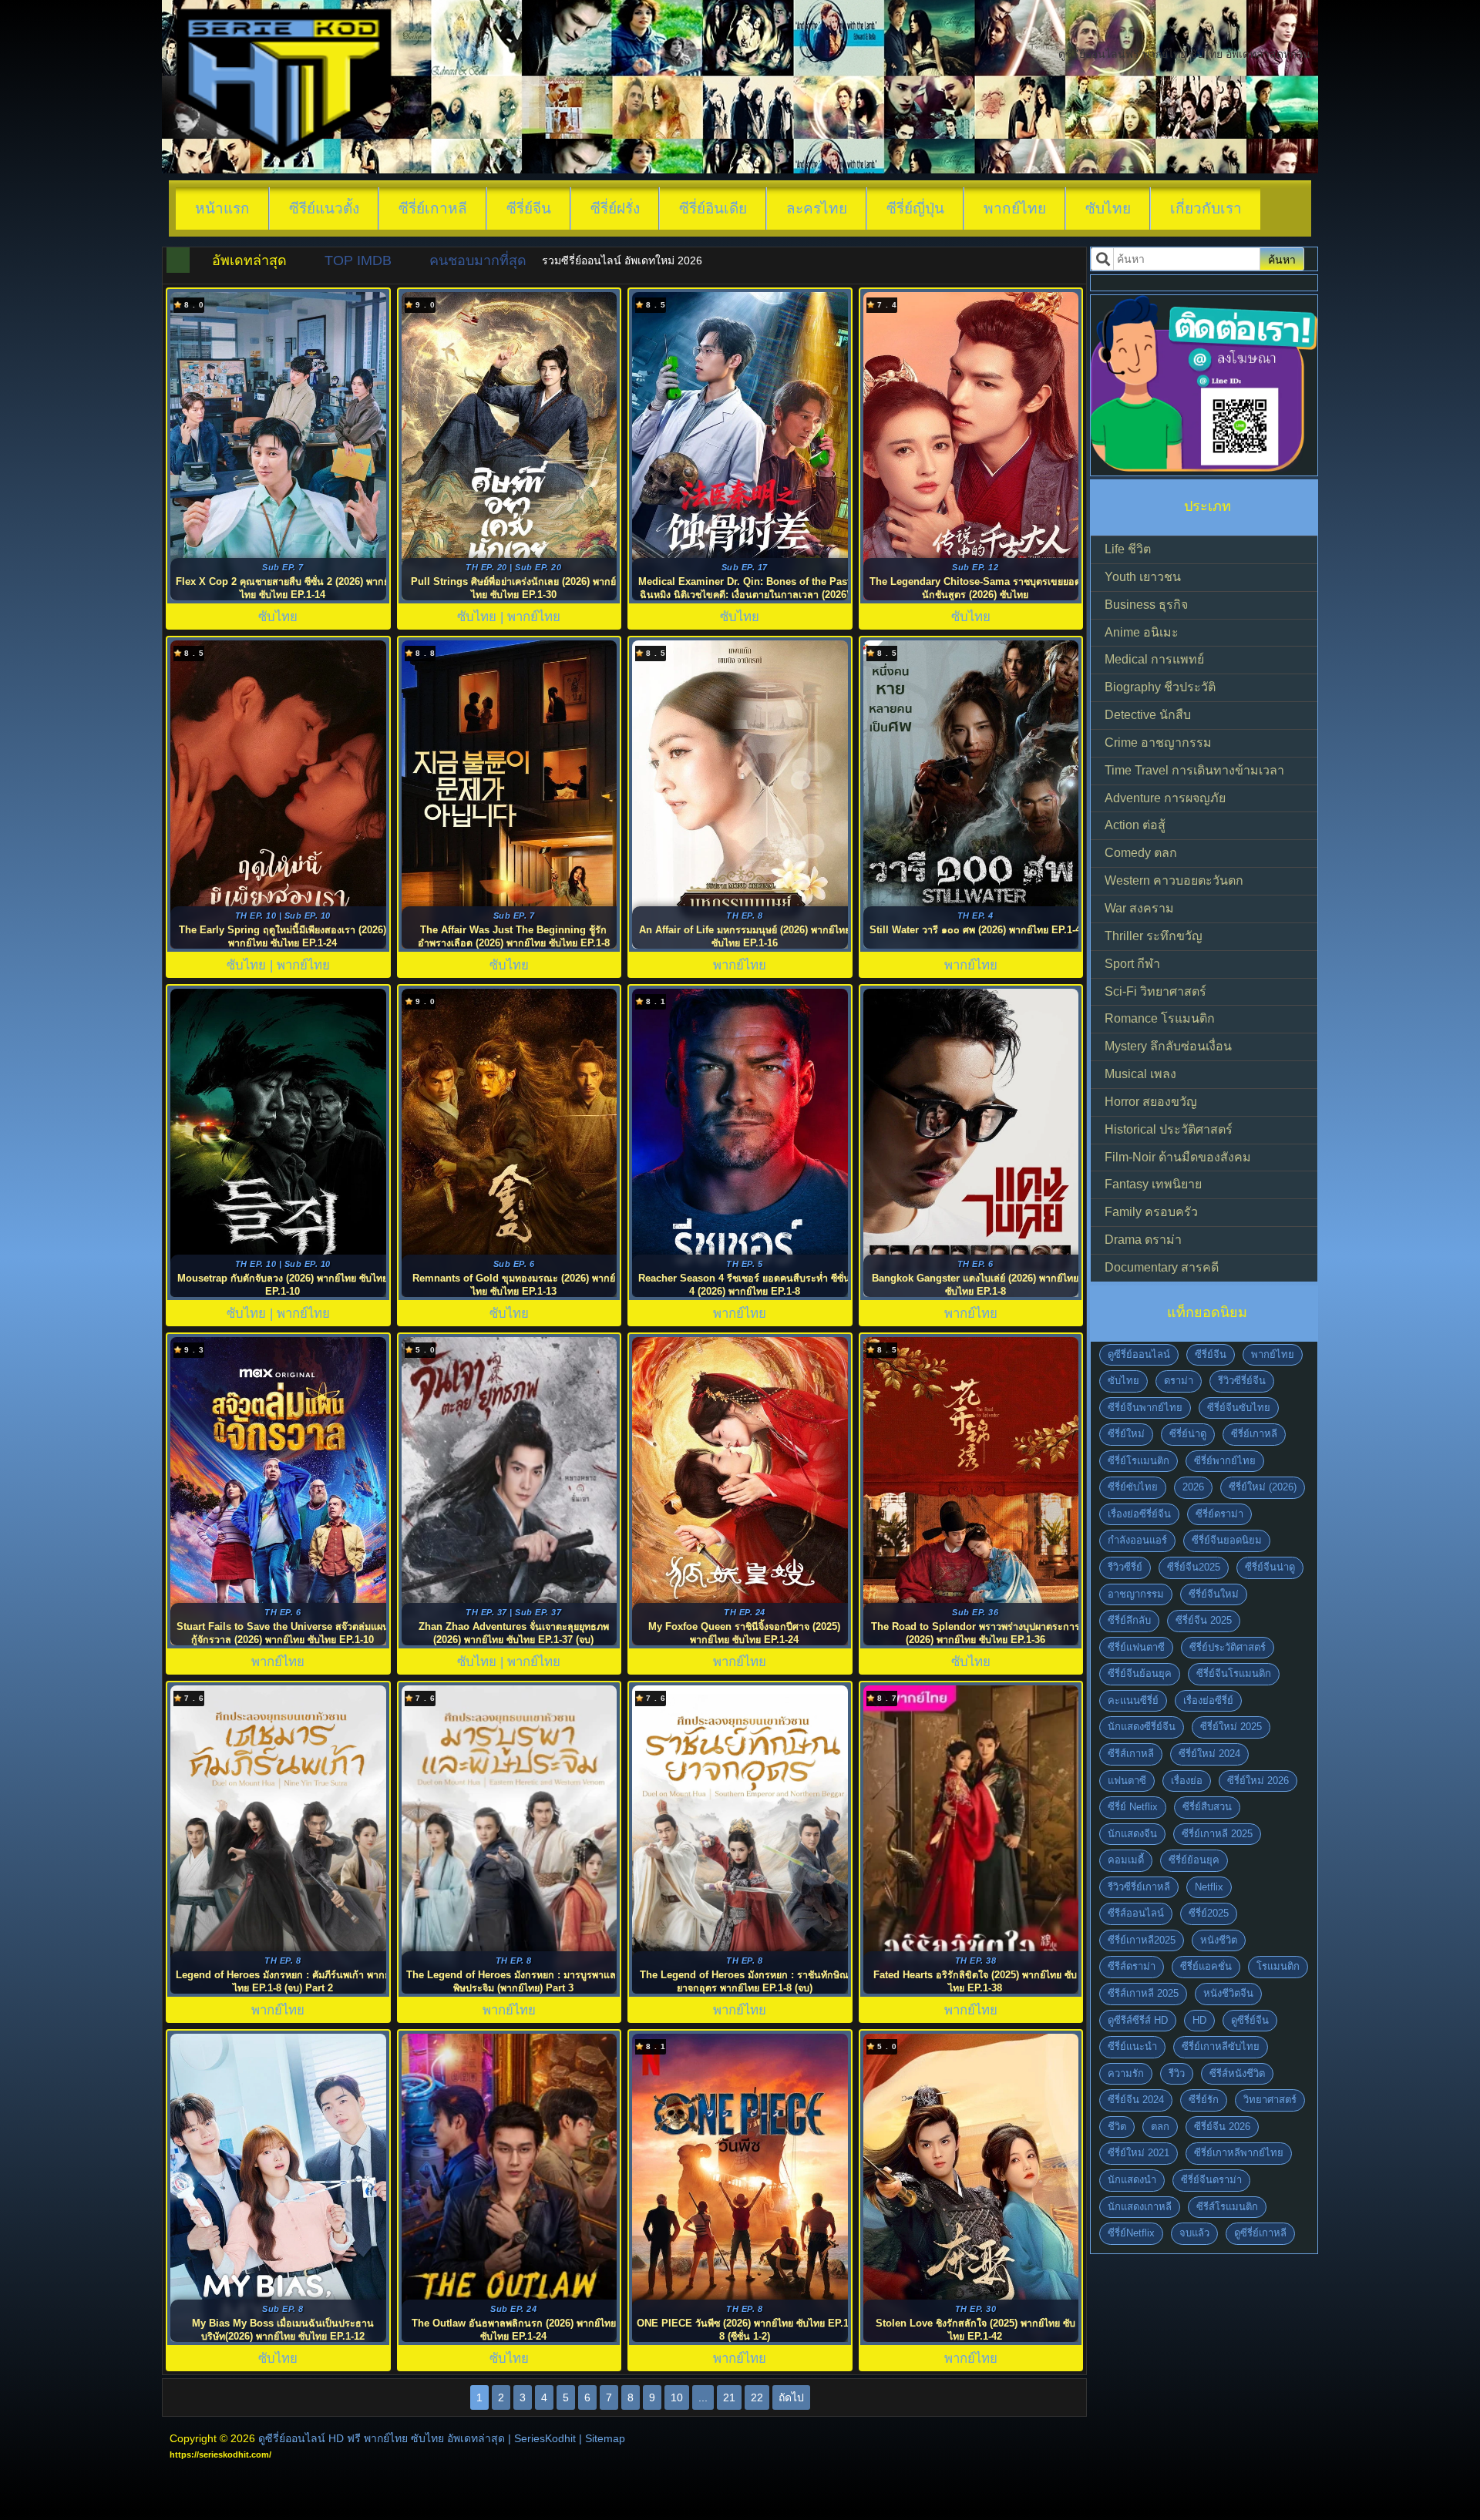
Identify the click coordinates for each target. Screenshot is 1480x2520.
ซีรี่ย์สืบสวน (1207, 1807)
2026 (1193, 1487)
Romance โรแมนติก (1160, 1018)
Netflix (1209, 1887)
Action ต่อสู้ (1135, 825)
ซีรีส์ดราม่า (1132, 1966)
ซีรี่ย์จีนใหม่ (1214, 1594)
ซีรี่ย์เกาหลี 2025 (1217, 1834)
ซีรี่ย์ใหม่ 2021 (1139, 2153)
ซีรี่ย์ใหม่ (1126, 1434)
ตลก (1160, 2127)
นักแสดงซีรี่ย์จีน (1142, 1727)
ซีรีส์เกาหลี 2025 (1143, 1993)
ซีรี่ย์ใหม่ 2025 (1231, 1727)
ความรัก (1126, 2073)
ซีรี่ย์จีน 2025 (1204, 1620)
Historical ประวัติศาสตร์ (1169, 1129)
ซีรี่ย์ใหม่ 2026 (1258, 1781)
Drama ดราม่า (1143, 1240)
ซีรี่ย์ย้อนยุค (1194, 1860)
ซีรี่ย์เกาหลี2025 (1142, 1940)
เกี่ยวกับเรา (1206, 208)
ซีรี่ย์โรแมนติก (1139, 1461)
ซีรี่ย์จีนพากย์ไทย (1145, 1408)
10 (677, 2397)
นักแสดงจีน (1132, 1834)
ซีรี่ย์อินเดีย (713, 208)
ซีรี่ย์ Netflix (1133, 1807)
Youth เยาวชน (1143, 577)
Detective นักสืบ (1148, 715)
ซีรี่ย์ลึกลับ (1129, 1620)
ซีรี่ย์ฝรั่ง (615, 208)
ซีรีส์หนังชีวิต (1237, 2073)
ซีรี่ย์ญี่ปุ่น (915, 208)
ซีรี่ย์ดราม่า (1219, 1514)
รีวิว (1177, 2073)
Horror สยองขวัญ (1151, 1102)
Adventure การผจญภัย (1165, 798)
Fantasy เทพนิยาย (1153, 1184)
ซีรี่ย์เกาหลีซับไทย (1221, 2046)
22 (757, 2397)
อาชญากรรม (1136, 1594)
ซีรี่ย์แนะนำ (1132, 2046)
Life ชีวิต (1128, 549)
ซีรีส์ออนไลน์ (1136, 1913)
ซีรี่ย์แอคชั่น (1206, 1966)
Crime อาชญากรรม (1158, 743)
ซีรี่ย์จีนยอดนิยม (1227, 1540)
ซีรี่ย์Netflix (1131, 2233)
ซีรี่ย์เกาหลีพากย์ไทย (1239, 2153)
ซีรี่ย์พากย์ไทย (1225, 1461)
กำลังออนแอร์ (1137, 1540)
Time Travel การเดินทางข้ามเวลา (1194, 770)
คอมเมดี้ (1126, 1860)
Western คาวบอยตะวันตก (1174, 880)
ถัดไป (791, 2397)
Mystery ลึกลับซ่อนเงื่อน (1168, 1046)
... (703, 2397)
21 (729, 2397)
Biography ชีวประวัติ (1160, 687)
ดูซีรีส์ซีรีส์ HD (1138, 2020)
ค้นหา (1282, 260)
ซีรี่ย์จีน (529, 208)
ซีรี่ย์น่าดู (1188, 1434)
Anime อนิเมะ (1142, 632)
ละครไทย (817, 208)
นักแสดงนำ (1132, 2180)
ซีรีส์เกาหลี (1131, 1754)
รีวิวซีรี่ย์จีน (1242, 1381)
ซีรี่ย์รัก (1204, 2100)
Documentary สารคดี (1162, 1267)
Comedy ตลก (1141, 853)
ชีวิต (1117, 2127)
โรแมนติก (1278, 1966)
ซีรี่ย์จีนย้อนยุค (1140, 1673)
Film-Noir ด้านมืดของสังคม (1178, 1157)
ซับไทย (1108, 208)
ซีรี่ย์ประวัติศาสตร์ (1228, 1647)
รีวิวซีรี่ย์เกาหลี (1139, 1887)
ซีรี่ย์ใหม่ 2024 (1209, 1754)
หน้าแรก (222, 208)
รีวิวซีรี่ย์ (1125, 1567)
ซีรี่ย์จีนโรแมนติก (1234, 1673)
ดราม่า (1179, 1381)
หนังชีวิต (1219, 1940)
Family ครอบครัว (1151, 1212)
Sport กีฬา (1132, 964)
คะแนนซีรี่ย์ (1133, 1700)
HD (1199, 2020)
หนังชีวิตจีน (1228, 1993)
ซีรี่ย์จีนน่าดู (1270, 1567)
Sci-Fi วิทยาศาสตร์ (1155, 991)
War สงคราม (1139, 908)
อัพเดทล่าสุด (249, 260)
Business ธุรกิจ (1146, 605)
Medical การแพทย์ (1154, 659)
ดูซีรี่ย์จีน (1250, 2020)
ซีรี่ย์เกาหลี (433, 208)
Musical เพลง (1140, 1074)
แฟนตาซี (1127, 1781)
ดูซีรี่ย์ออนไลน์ (1139, 1354)
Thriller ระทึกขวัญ (1154, 936)
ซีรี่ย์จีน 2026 (1222, 2127)
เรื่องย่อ (1187, 1781)
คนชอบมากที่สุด (478, 260)
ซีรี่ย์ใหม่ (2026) (1263, 1487)
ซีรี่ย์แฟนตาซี (1136, 1647)
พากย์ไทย (1015, 208)
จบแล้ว (1194, 2233)
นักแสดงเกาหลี (1140, 2207)
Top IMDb (358, 260)
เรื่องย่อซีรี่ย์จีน (1139, 1514)
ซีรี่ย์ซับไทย (1133, 1487)
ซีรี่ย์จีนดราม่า (1211, 2180)
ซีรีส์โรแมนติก (1227, 2207)
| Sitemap (602, 2438)
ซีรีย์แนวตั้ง (324, 208)
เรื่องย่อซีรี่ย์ (1208, 1700)
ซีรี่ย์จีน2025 (1194, 1567)
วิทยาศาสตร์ (1270, 2100)
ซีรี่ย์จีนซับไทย (1239, 1408)
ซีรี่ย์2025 (1209, 1913)
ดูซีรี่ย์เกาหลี (1260, 2233)
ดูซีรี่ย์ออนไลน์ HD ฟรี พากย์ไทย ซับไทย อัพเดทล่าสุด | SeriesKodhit (417, 2438)
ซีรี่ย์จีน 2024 (1136, 2100)
